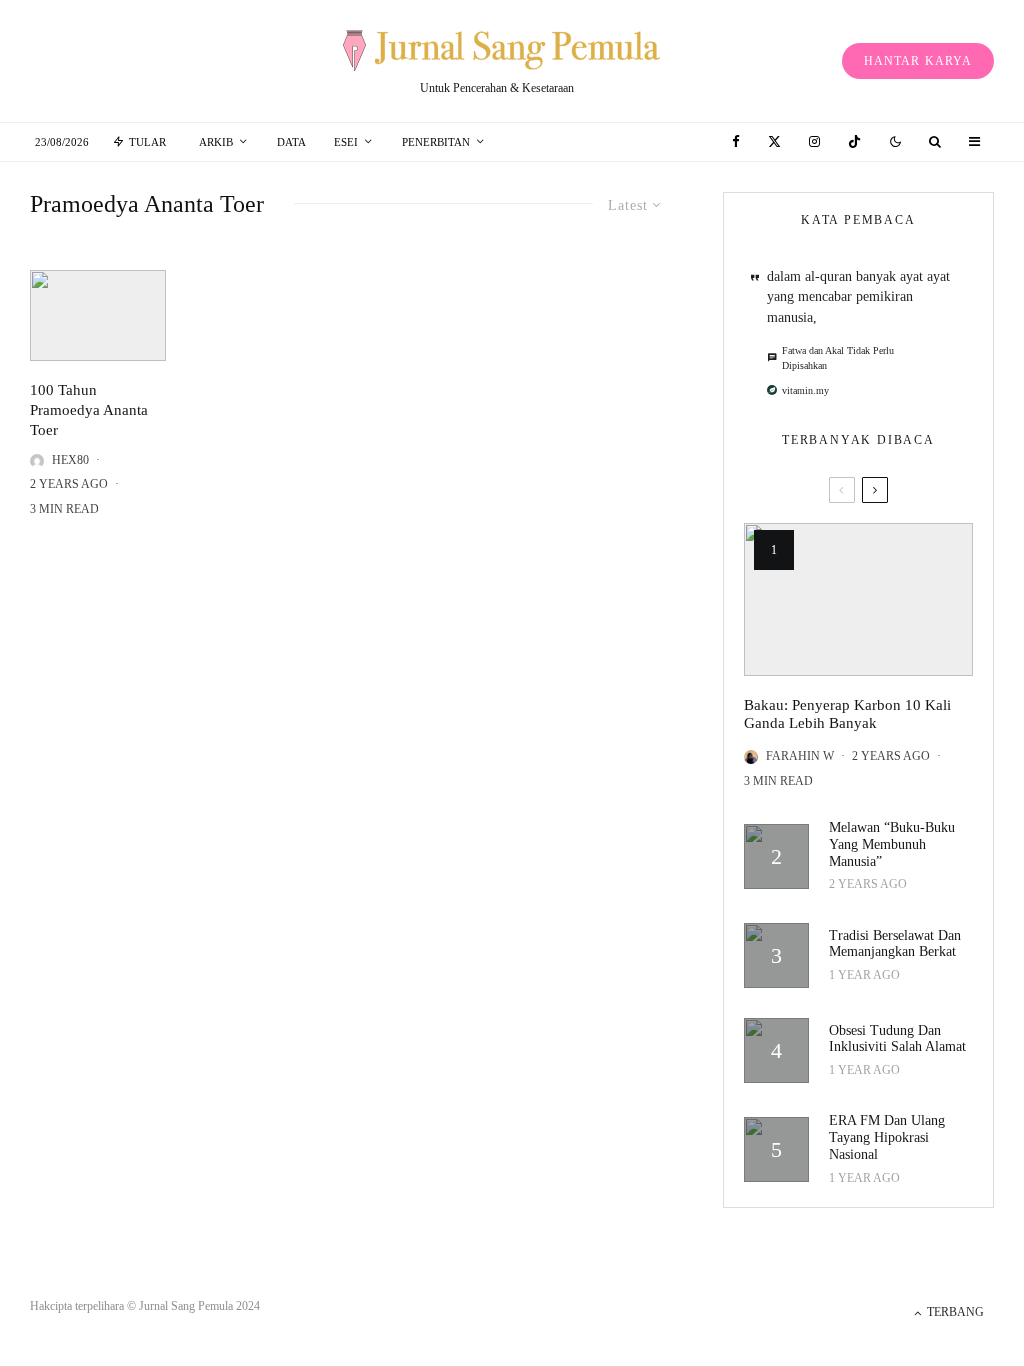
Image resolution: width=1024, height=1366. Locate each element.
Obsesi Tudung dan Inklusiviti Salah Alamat (897, 1039)
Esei (346, 142)
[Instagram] (814, 141)
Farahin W (800, 756)
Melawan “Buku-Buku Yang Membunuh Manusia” (892, 844)
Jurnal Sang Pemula (186, 1306)
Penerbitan (436, 142)
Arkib (216, 142)
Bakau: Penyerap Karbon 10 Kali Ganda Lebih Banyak (847, 714)
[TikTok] (854, 141)
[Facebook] (736, 141)
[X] (774, 141)
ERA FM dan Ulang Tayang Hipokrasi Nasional (887, 1137)
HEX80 (70, 460)
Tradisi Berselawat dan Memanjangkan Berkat (895, 944)
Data (291, 142)
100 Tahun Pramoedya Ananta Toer (89, 410)
